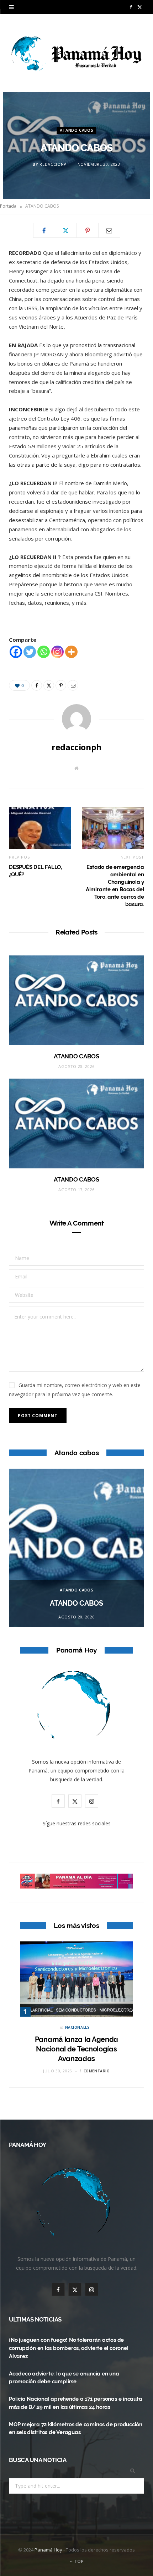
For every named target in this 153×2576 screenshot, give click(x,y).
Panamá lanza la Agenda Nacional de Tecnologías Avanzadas (76, 2049)
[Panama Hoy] (76, 53)
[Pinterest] (88, 230)
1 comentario (95, 2071)
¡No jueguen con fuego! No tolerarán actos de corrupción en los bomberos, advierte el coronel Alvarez (68, 2348)
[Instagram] (57, 652)
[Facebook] (44, 230)
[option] (76, 1548)
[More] (71, 652)
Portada (8, 206)
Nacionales (77, 2027)
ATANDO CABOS (77, 130)
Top (78, 2561)
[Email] (109, 230)
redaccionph (54, 165)
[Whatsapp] (44, 652)
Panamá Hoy (48, 2550)
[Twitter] (66, 230)
